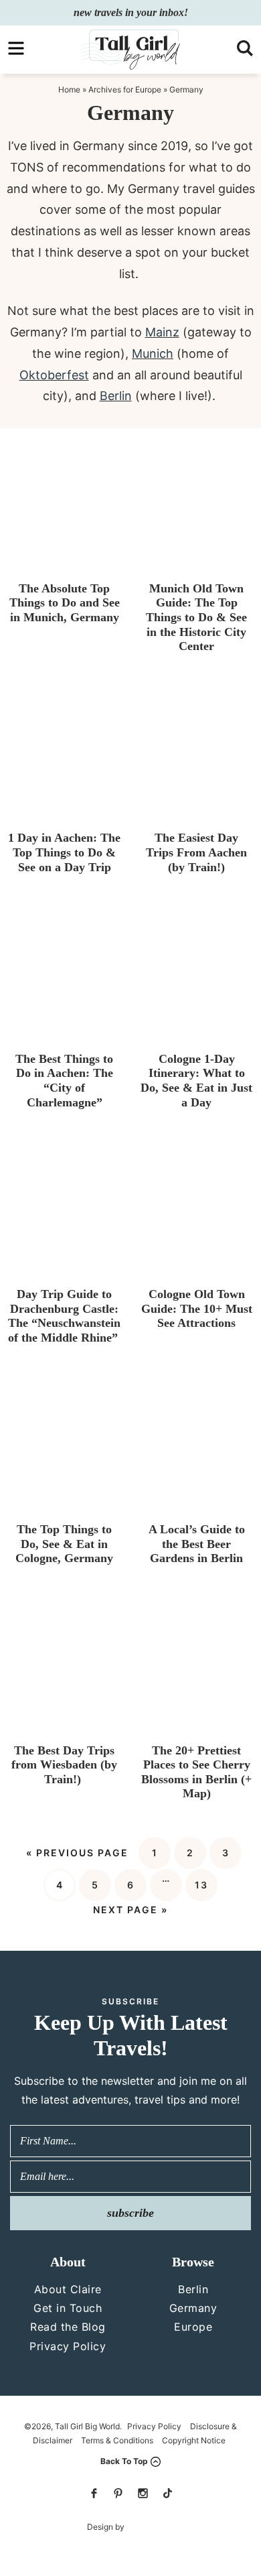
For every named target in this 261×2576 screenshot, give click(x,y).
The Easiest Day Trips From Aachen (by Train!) (196, 852)
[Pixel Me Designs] (150, 2527)
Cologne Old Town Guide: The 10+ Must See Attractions (197, 1308)
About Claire (68, 2289)
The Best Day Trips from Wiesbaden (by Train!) (64, 1765)
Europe (193, 2327)
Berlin (193, 2289)
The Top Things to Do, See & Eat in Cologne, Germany (64, 1544)
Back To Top (124, 2461)
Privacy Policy (68, 2346)
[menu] (16, 48)
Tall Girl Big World (130, 50)
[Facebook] (94, 2493)
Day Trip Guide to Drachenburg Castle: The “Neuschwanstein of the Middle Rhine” (65, 1316)
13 (201, 1885)
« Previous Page (77, 1853)
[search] (245, 48)
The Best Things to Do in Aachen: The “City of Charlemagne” (64, 1081)
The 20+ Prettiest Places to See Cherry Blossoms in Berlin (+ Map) (196, 1772)
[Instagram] (143, 2493)
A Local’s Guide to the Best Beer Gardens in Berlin (197, 1544)
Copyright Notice (194, 2440)
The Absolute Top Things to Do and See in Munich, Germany (65, 603)
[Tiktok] (167, 2493)
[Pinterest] (118, 2493)
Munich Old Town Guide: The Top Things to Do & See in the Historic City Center (196, 617)
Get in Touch (68, 2308)
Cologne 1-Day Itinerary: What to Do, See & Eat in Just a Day (196, 1081)
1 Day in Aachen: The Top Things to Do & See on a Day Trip (64, 852)
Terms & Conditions (117, 2440)
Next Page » (130, 1910)
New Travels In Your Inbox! (131, 12)
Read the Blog (68, 2327)
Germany (193, 2308)
